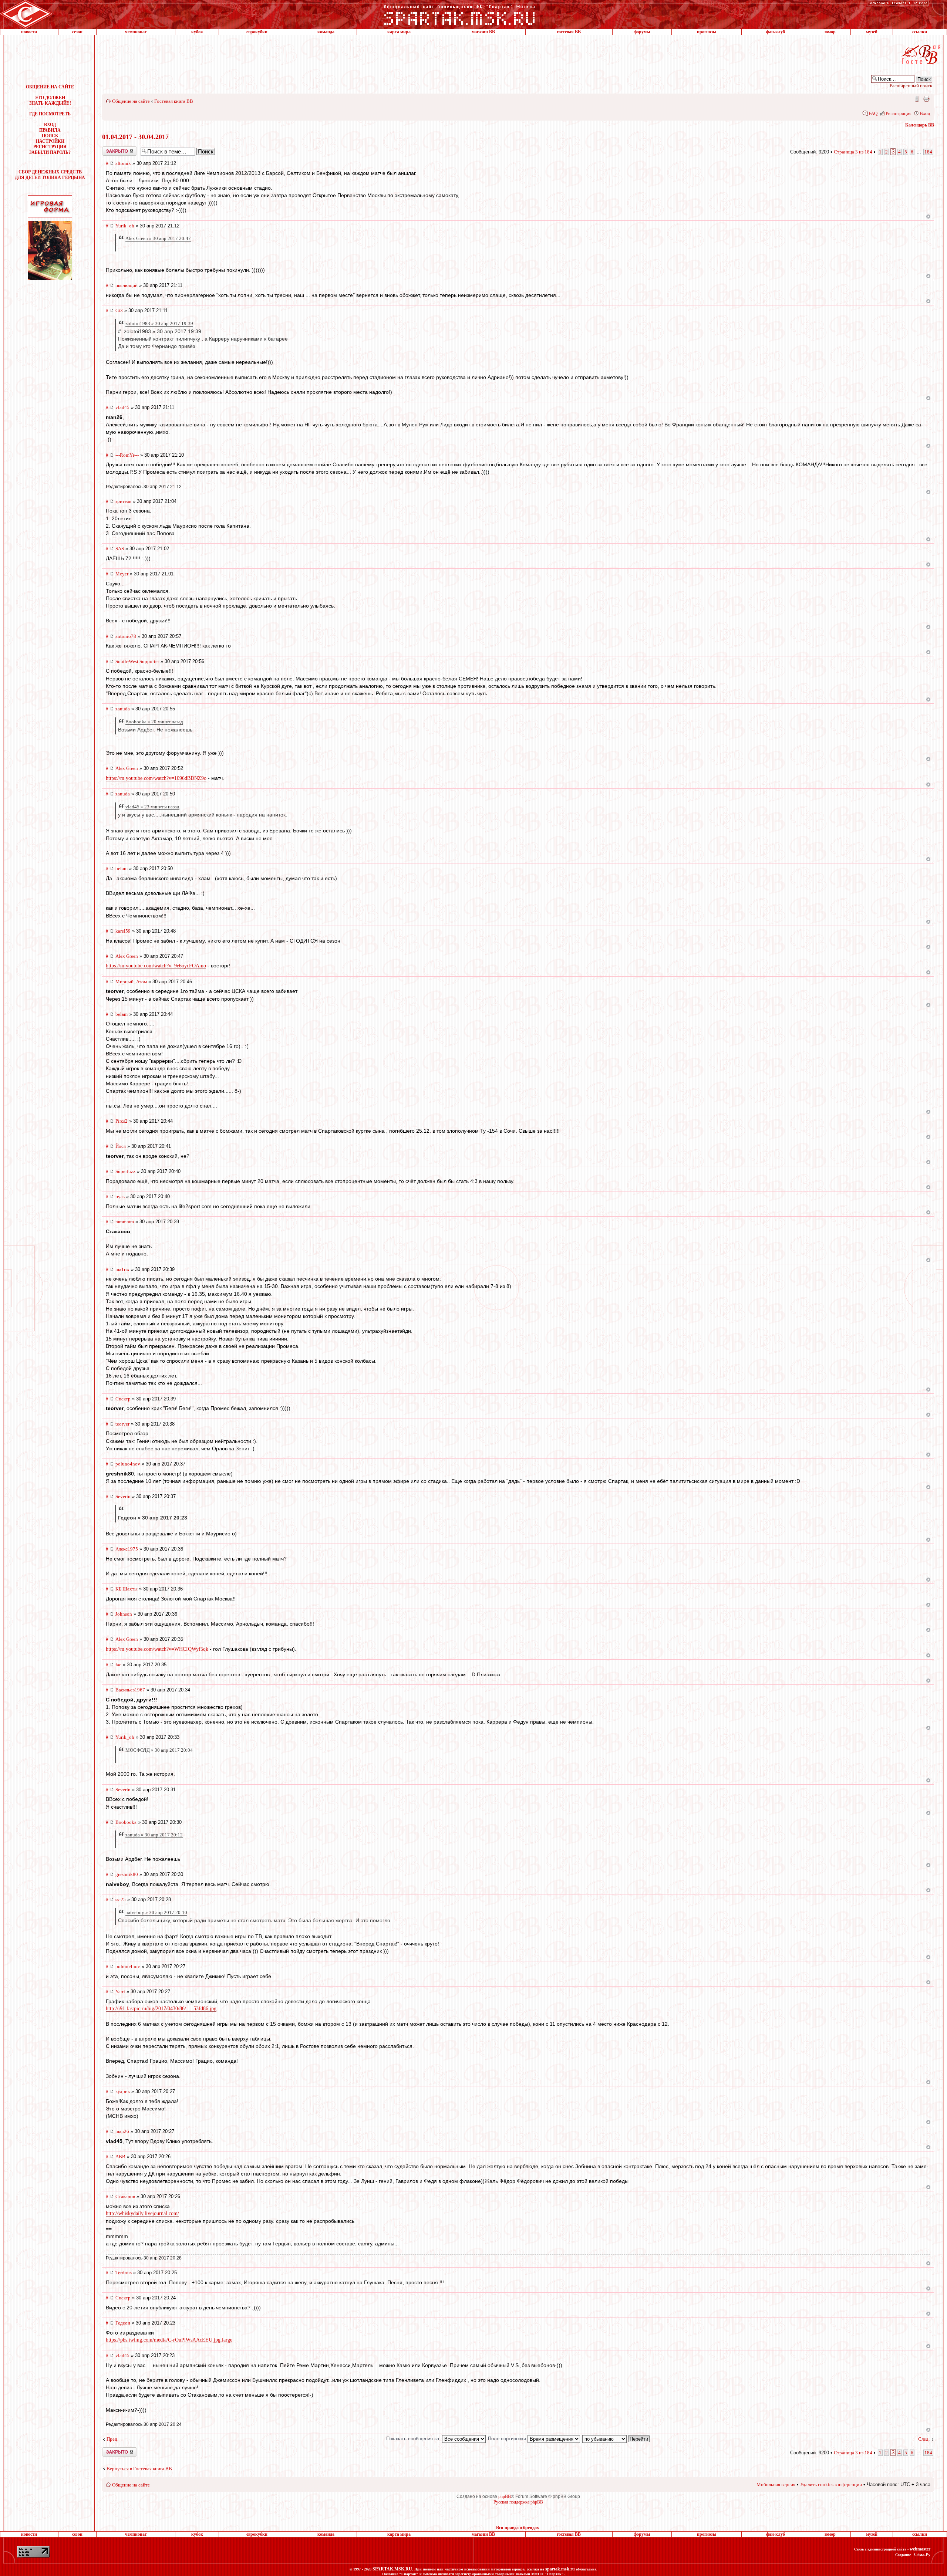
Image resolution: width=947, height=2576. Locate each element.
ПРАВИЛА (50, 130)
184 (928, 152)
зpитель (123, 501)
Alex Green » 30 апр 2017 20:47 (158, 238)
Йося (121, 1146)
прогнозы (707, 32)
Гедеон (123, 2323)
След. (924, 2439)
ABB (120, 2156)
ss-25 (121, 1899)
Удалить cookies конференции (831, 2484)
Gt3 (119, 310)
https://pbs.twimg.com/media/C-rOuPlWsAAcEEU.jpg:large (169, 2340)
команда (326, 32)
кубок (197, 32)
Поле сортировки (508, 2439)
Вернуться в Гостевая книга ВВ (139, 2469)
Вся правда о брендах (518, 2528)
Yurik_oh (125, 226)
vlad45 (122, 407)
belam (122, 868)
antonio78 (126, 636)
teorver (122, 1424)
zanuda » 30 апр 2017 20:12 (154, 1835)
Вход (925, 113)
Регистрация (899, 113)
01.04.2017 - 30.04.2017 (135, 137)
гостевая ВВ (569, 32)
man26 (122, 2131)
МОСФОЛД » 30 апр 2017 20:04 (159, 1750)
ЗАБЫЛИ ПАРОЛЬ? (50, 152)
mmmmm (125, 1222)
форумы (642, 32)
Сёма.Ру (922, 2555)
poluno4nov (128, 1464)
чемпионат (136, 32)
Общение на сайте (131, 101)
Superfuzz (125, 1171)
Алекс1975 (127, 1549)
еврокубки (257, 32)
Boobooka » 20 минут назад (154, 722)
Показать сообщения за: (414, 2439)
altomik (123, 163)
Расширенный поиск (911, 86)
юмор (830, 32)
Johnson (124, 1614)
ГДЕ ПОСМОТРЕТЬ (50, 114)
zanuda (123, 709)
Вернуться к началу (928, 217)
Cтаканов (125, 2196)
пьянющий (127, 285)
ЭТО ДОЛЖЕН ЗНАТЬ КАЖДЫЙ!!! (50, 100)
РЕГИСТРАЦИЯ (50, 147)
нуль (120, 1196)
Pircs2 (122, 1121)
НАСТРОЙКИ (50, 141)
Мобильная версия (916, 99)
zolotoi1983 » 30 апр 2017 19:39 (159, 323)
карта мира (399, 32)
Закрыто (110, 149)
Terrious (124, 2273)
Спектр (123, 1399)
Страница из (853, 152)
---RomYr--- (127, 455)
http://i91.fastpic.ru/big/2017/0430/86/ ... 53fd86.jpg (161, 2009)
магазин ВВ (483, 32)
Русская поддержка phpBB (518, 2502)
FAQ (873, 113)
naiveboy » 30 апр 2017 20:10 (156, 1912)
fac (118, 1665)
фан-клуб (776, 32)
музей (872, 32)
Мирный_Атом (131, 982)
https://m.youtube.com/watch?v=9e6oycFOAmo (156, 966)
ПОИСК (50, 136)
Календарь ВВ (920, 125)
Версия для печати (926, 99)
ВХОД (50, 125)
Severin (123, 1496)
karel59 (123, 931)
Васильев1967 (130, 1690)
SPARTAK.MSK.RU (392, 2569)
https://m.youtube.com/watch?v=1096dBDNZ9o (156, 778)
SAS (120, 549)
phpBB (505, 2496)
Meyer (122, 574)
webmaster (920, 2549)
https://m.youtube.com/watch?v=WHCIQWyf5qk (157, 1649)
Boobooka (126, 1822)
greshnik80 (127, 1874)
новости (29, 32)
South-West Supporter (137, 661)
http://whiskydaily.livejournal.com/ (142, 2213)
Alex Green (127, 768)
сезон (77, 32)
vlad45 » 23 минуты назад (152, 807)
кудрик (123, 2091)
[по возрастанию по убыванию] (616, 2439)
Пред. (112, 2439)
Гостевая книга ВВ (174, 101)
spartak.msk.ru (560, 2569)
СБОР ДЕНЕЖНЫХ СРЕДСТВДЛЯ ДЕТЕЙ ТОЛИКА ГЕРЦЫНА (50, 175)
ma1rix (122, 1269)
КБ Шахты (127, 1589)
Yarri (120, 1992)
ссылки (920, 32)
